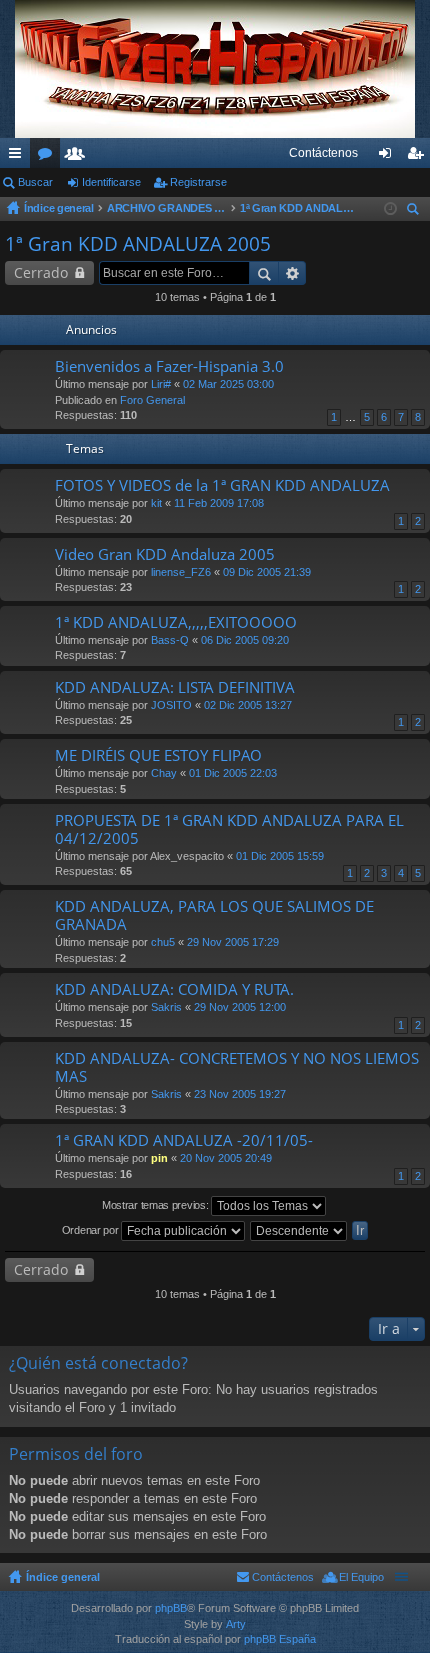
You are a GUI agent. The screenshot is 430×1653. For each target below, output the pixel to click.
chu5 (163, 942)
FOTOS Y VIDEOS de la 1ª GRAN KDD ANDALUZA (222, 485)
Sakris (166, 1007)
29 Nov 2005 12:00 (240, 1007)
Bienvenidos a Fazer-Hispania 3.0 (169, 366)
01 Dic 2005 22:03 (233, 773)
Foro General (152, 400)
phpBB (171, 1608)
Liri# (161, 384)
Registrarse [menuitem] (419, 157)
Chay (164, 773)
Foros (49, 157)
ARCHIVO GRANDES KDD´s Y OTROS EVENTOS (167, 208)
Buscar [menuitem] (415, 211)
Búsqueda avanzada (292, 273)
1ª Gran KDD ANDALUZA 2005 (300, 208)
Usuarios (79, 157)
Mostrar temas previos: (156, 1205)
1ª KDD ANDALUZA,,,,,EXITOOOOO (176, 622)
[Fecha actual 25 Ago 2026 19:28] (390, 209)
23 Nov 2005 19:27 (240, 1094)
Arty (236, 1624)
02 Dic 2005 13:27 (248, 705)
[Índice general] (215, 69)
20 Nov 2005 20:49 (226, 1158)
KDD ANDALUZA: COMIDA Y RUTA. (174, 989)
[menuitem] (323, 153)
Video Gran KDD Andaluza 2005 (165, 554)
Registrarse (198, 182)
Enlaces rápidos (19, 157)
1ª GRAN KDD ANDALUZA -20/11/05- (184, 1140)
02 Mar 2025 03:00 (228, 384)
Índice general (59, 208)
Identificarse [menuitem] (389, 157)
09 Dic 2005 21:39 (267, 572)
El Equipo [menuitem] (361, 1577)
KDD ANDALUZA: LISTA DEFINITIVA (175, 687)
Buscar (35, 182)
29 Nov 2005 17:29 (233, 942)
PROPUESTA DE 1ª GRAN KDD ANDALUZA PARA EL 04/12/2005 (229, 829)
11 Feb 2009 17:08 (219, 503)
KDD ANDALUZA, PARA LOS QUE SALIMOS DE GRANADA (214, 915)
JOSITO (171, 705)
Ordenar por (91, 1230)
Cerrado (41, 272)
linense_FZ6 (181, 572)
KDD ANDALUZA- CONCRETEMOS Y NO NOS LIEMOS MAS (237, 1067)
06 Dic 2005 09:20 (245, 640)
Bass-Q (170, 640)
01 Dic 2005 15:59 (280, 856)
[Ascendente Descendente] (299, 1231)
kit (156, 503)
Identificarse (111, 182)
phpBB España (280, 1639)
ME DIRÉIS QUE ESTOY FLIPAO (158, 755)
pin (159, 1158)
